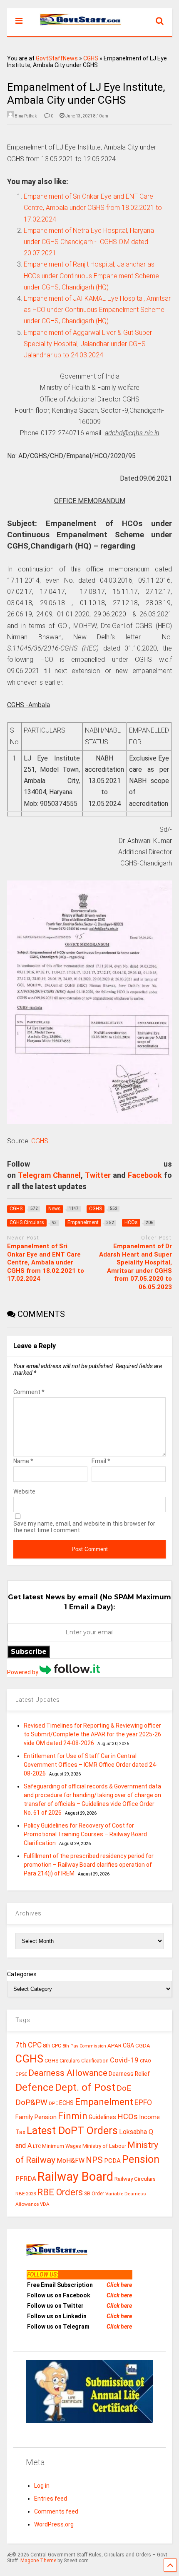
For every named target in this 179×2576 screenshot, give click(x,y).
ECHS (66, 2103)
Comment (29, 1392)
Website (24, 1491)
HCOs (128, 2116)
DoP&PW (31, 2102)
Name (23, 1461)
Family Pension (36, 2117)
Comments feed (56, 2511)
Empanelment (104, 2102)
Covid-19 (124, 2060)
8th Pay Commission (84, 2046)
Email (101, 1461)
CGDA (143, 2046)
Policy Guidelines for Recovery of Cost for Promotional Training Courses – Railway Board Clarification (85, 1834)
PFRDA (26, 2179)
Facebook (145, 1175)
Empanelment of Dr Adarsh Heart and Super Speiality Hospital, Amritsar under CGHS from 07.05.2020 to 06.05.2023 (135, 1267)
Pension (141, 2159)
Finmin (73, 2116)
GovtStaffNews (57, 58)
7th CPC (29, 2045)
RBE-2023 (26, 2194)
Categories (22, 1974)
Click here (119, 2285)
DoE (124, 2088)
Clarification (95, 2061)
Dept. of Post (85, 2087)
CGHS (91, 58)
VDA (45, 2204)
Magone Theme (38, 2561)
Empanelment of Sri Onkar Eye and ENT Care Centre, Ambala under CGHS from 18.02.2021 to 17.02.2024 (46, 1262)
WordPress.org (54, 2524)
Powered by (23, 1672)
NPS (94, 2160)
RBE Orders (60, 2192)
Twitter (98, 1175)
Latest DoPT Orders (72, 2131)
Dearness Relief (129, 2074)
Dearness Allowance (68, 2073)
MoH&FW (71, 2161)
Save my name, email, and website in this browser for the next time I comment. (84, 1527)
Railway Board (75, 2177)
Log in (42, 2486)
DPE (53, 2103)
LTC (37, 2146)
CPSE (21, 2074)
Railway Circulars (135, 2179)
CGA (128, 2045)
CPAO (145, 2061)
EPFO (143, 2102)
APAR (114, 2045)
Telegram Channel (49, 1175)
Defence (35, 2087)
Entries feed (51, 2499)
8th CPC (52, 2046)
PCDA (112, 2161)
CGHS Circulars (62, 2061)
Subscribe (29, 1652)
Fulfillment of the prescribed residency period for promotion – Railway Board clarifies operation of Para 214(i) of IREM (89, 1865)
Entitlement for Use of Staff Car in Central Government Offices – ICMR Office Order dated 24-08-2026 (91, 1765)
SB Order (94, 2194)
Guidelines (102, 2117)
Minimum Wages (62, 2146)
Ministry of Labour (104, 2146)
